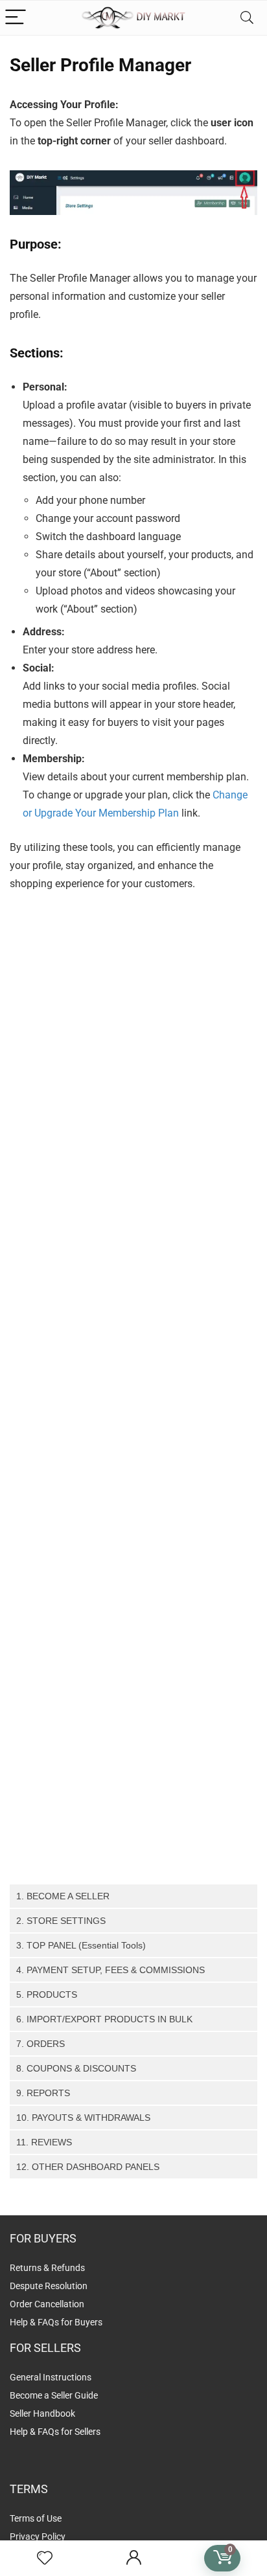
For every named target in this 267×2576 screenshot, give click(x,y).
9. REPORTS (43, 2093)
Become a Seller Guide (54, 2395)
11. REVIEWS (44, 2142)
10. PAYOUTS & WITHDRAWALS (83, 2118)
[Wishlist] (45, 2559)
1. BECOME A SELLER (63, 1896)
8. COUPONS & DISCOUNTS (76, 2068)
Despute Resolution (49, 2286)
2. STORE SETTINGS (61, 1921)
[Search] (247, 18)
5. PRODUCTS (47, 1994)
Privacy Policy (38, 2536)
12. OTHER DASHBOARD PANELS (88, 2167)
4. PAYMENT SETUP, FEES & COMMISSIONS (110, 1970)
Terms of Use (36, 2518)
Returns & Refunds (47, 2268)
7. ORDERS (41, 2044)
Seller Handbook (42, 2413)
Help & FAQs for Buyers (56, 2322)
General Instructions (51, 2377)
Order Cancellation (47, 2304)
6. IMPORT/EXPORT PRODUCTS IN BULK (104, 2019)
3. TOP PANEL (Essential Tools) (81, 1945)
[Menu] (16, 18)
